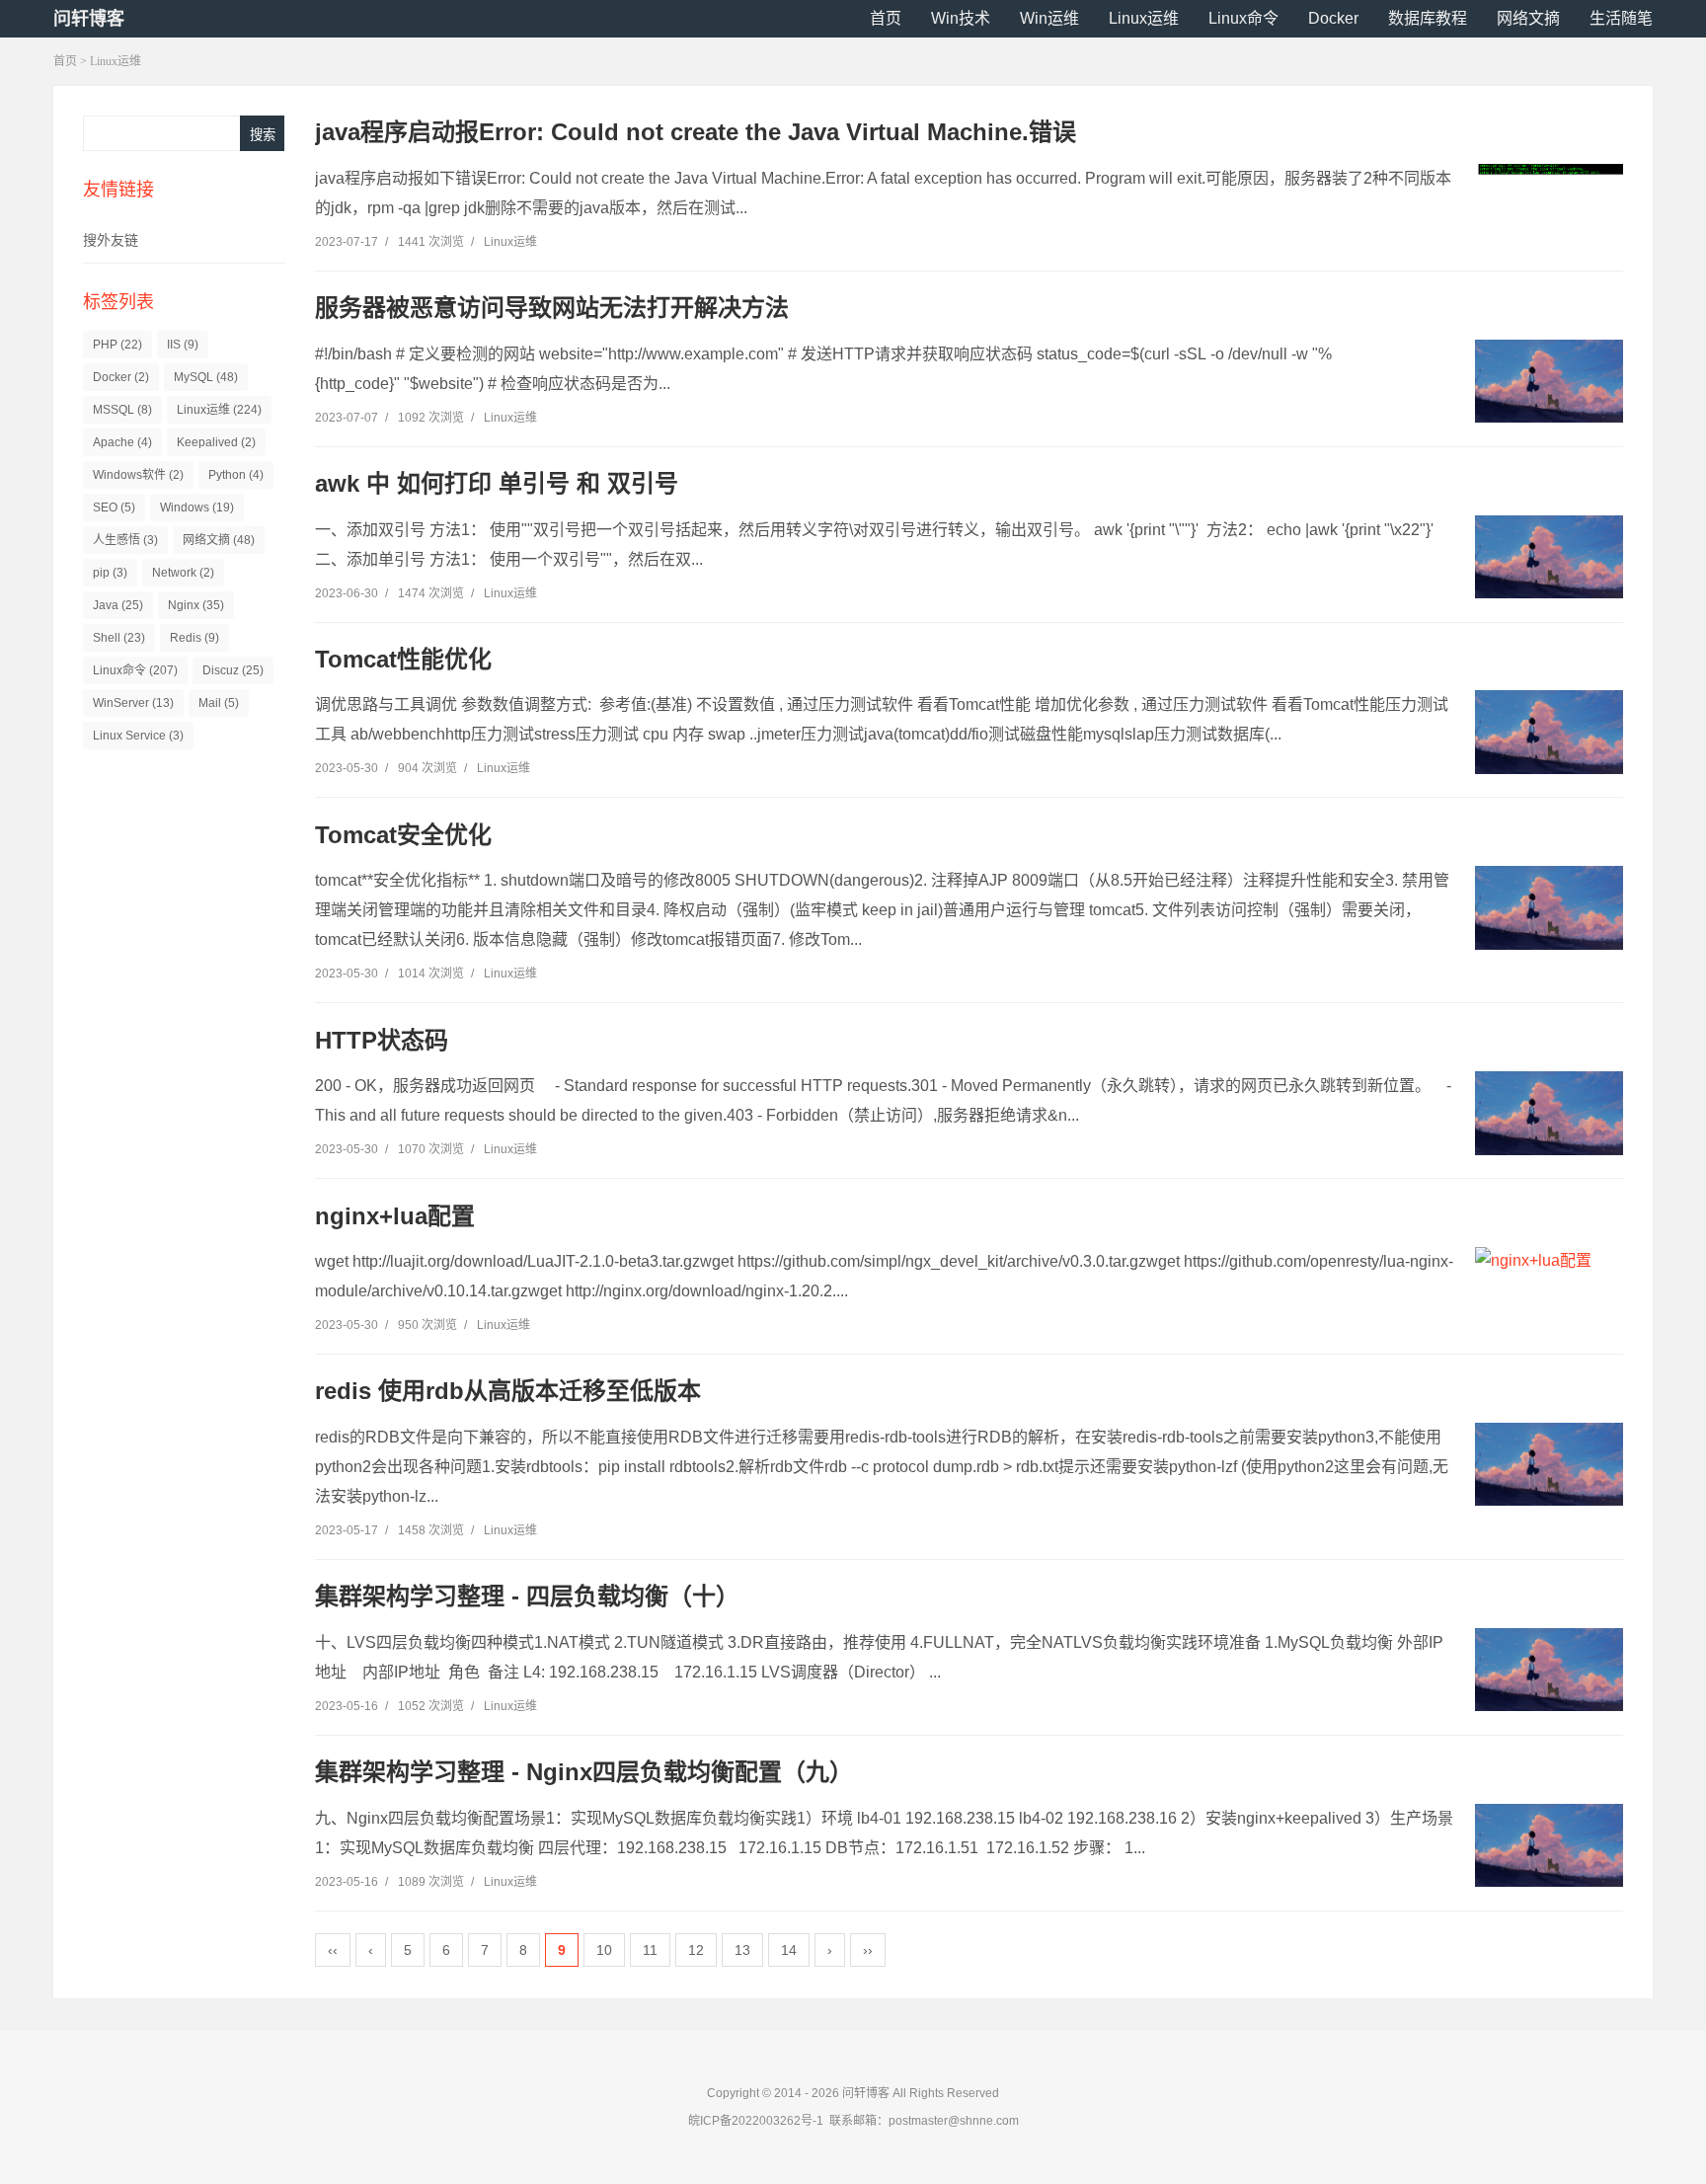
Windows (197, 507)
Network (183, 573)
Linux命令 (1243, 18)
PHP (117, 345)
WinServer (133, 703)
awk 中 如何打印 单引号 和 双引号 (497, 483)
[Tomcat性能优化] (1549, 732)
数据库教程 (1428, 18)
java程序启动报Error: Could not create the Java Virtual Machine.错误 (696, 132)
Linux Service (138, 736)
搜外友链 (111, 240)
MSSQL (122, 410)
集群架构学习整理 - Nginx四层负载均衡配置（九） (584, 1772)
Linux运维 (1144, 18)
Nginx (196, 605)
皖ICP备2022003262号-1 (756, 2121)
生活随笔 (1621, 18)
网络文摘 (1528, 18)
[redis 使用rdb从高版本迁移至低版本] (1549, 1464)
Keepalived (216, 442)
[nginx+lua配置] (1549, 1261)
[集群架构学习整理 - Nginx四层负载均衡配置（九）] (1549, 1845)
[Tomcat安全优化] (1549, 907)
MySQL (206, 377)
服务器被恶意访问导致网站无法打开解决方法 (552, 308)
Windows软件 (138, 475)
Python (236, 475)
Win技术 (961, 18)
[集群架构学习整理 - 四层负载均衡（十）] (1549, 1670)
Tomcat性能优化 (403, 659)
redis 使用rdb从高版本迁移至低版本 (508, 1391)
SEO (114, 507)
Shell (119, 638)
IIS (183, 345)
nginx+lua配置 (395, 1216)
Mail (219, 703)
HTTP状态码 (382, 1040)
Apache (122, 442)
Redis (194, 638)
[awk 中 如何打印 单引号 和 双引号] (1549, 557)
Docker (1333, 18)
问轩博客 (89, 19)
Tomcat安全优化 (403, 835)
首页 (886, 18)
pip (110, 573)
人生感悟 (125, 540)
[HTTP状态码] (1549, 1113)
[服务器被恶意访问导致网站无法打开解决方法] (1549, 381)
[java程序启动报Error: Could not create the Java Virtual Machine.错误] (1549, 170)
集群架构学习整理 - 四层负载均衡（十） (527, 1596)
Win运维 (1049, 18)
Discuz (233, 670)
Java (118, 605)
